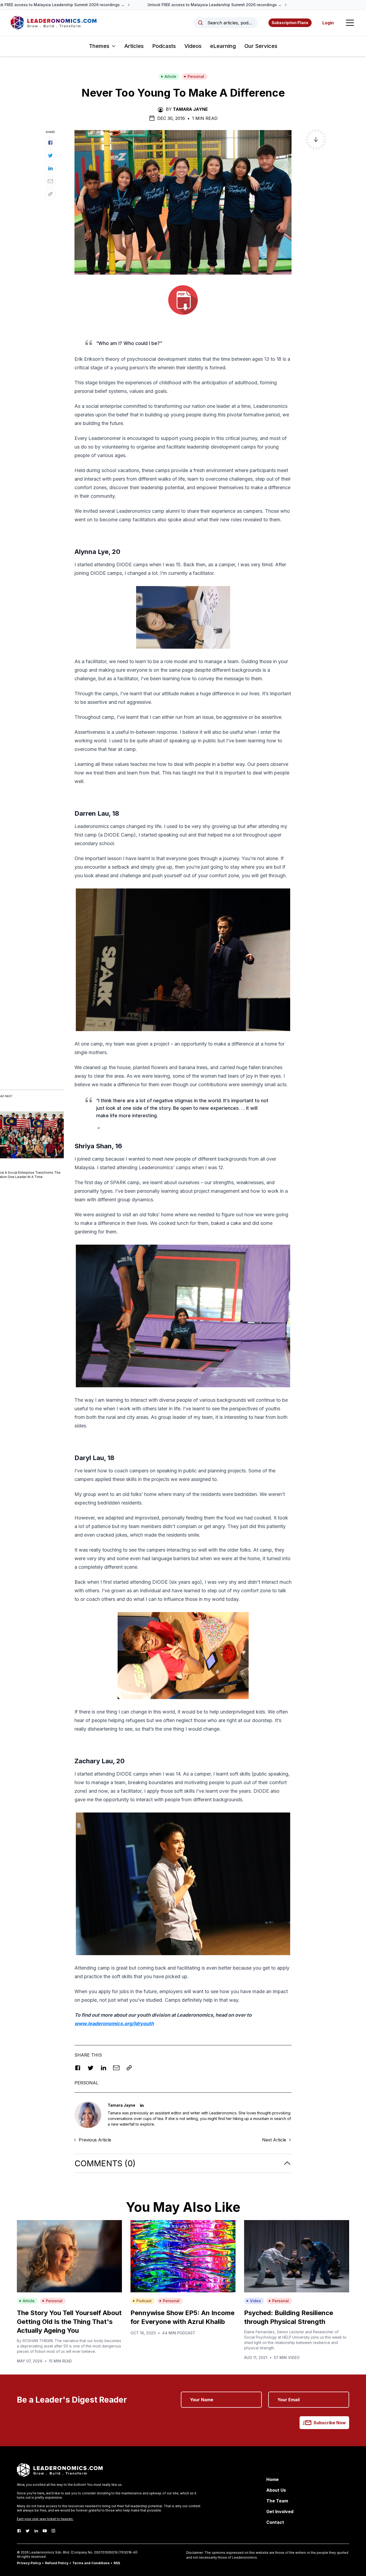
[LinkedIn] (36, 2531)
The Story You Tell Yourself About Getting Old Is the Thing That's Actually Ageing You (69, 2322)
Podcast (144, 2301)
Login (328, 23)
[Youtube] (45, 2531)
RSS (117, 2563)
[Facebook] (19, 2531)
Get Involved (280, 2512)
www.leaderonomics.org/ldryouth (114, 2024)
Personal (196, 76)
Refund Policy (57, 2563)
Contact (275, 2522)
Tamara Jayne (190, 109)
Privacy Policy (29, 2563)
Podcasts (164, 46)
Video (255, 2301)
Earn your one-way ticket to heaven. (45, 2519)
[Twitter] (28, 2531)
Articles (134, 46)
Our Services (261, 46)
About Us (276, 2490)
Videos (193, 46)
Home (272, 2479)
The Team (277, 2501)
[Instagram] (53, 2531)
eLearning (223, 46)
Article (170, 76)
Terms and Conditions (91, 2563)
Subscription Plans (290, 23)
